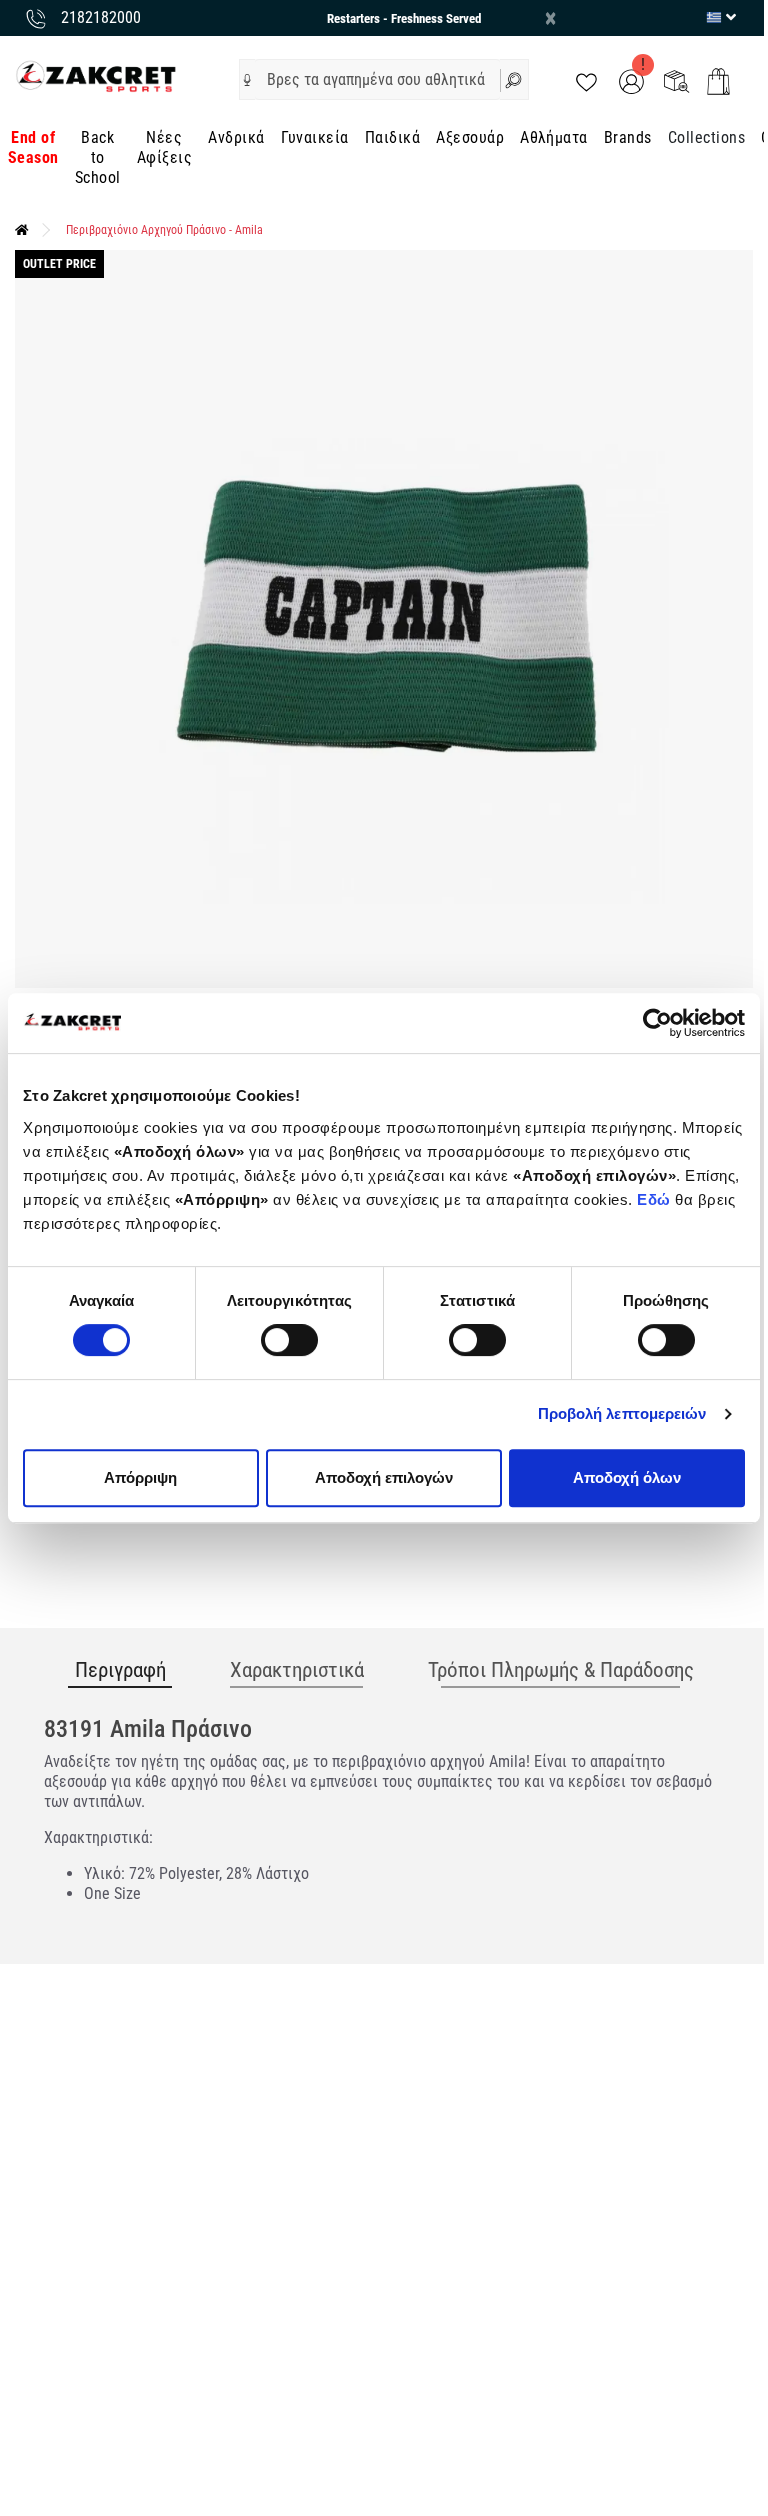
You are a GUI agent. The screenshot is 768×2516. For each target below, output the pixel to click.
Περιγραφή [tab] (120, 1670)
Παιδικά (392, 137)
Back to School (98, 157)
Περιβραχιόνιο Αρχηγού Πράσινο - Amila (164, 230)
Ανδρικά (236, 137)
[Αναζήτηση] (514, 79)
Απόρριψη (140, 1477)
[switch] (289, 1340)
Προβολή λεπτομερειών (622, 1413)
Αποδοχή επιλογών (384, 1477)
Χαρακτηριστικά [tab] (297, 1670)
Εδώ (656, 1199)
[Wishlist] (586, 80)
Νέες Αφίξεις (164, 147)
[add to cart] (718, 81)
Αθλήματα (554, 137)
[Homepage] (22, 230)
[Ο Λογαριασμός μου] (631, 80)
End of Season (33, 147)
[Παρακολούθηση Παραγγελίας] (676, 80)
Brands (628, 137)
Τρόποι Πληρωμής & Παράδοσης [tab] (561, 1670)
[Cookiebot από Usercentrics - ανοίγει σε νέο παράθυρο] (657, 1023)
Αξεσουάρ (470, 137)
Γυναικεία (315, 137)
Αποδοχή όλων (627, 1477)
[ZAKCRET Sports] (96, 75)
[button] (247, 80)
